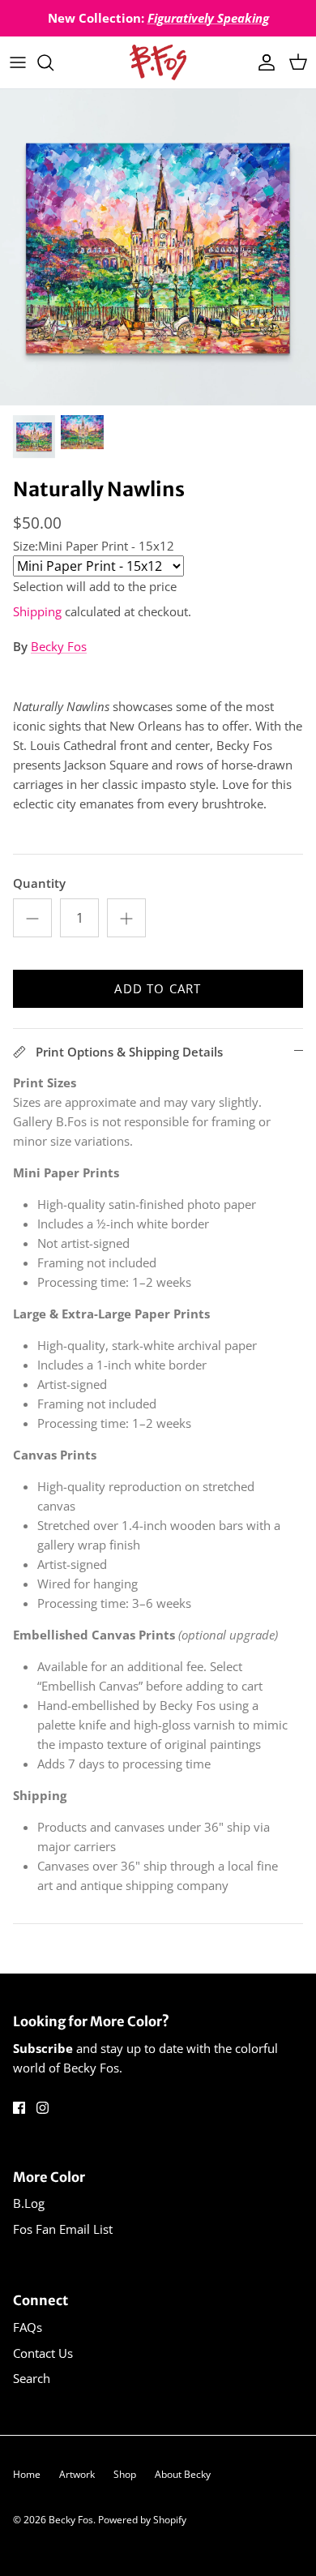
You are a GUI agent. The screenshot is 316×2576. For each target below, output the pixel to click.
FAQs (28, 2327)
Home (27, 2474)
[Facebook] (19, 2108)
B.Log (29, 2203)
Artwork (77, 2474)
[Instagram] (43, 2108)
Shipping (37, 611)
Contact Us (43, 2353)
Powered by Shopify (142, 2520)
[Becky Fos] (158, 62)
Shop (125, 2474)
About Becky (183, 2474)
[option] (158, 247)
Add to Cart (158, 988)
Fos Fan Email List (63, 2229)
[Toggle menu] (18, 62)
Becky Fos (59, 646)
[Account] (263, 62)
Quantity (39, 883)
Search (32, 2378)
